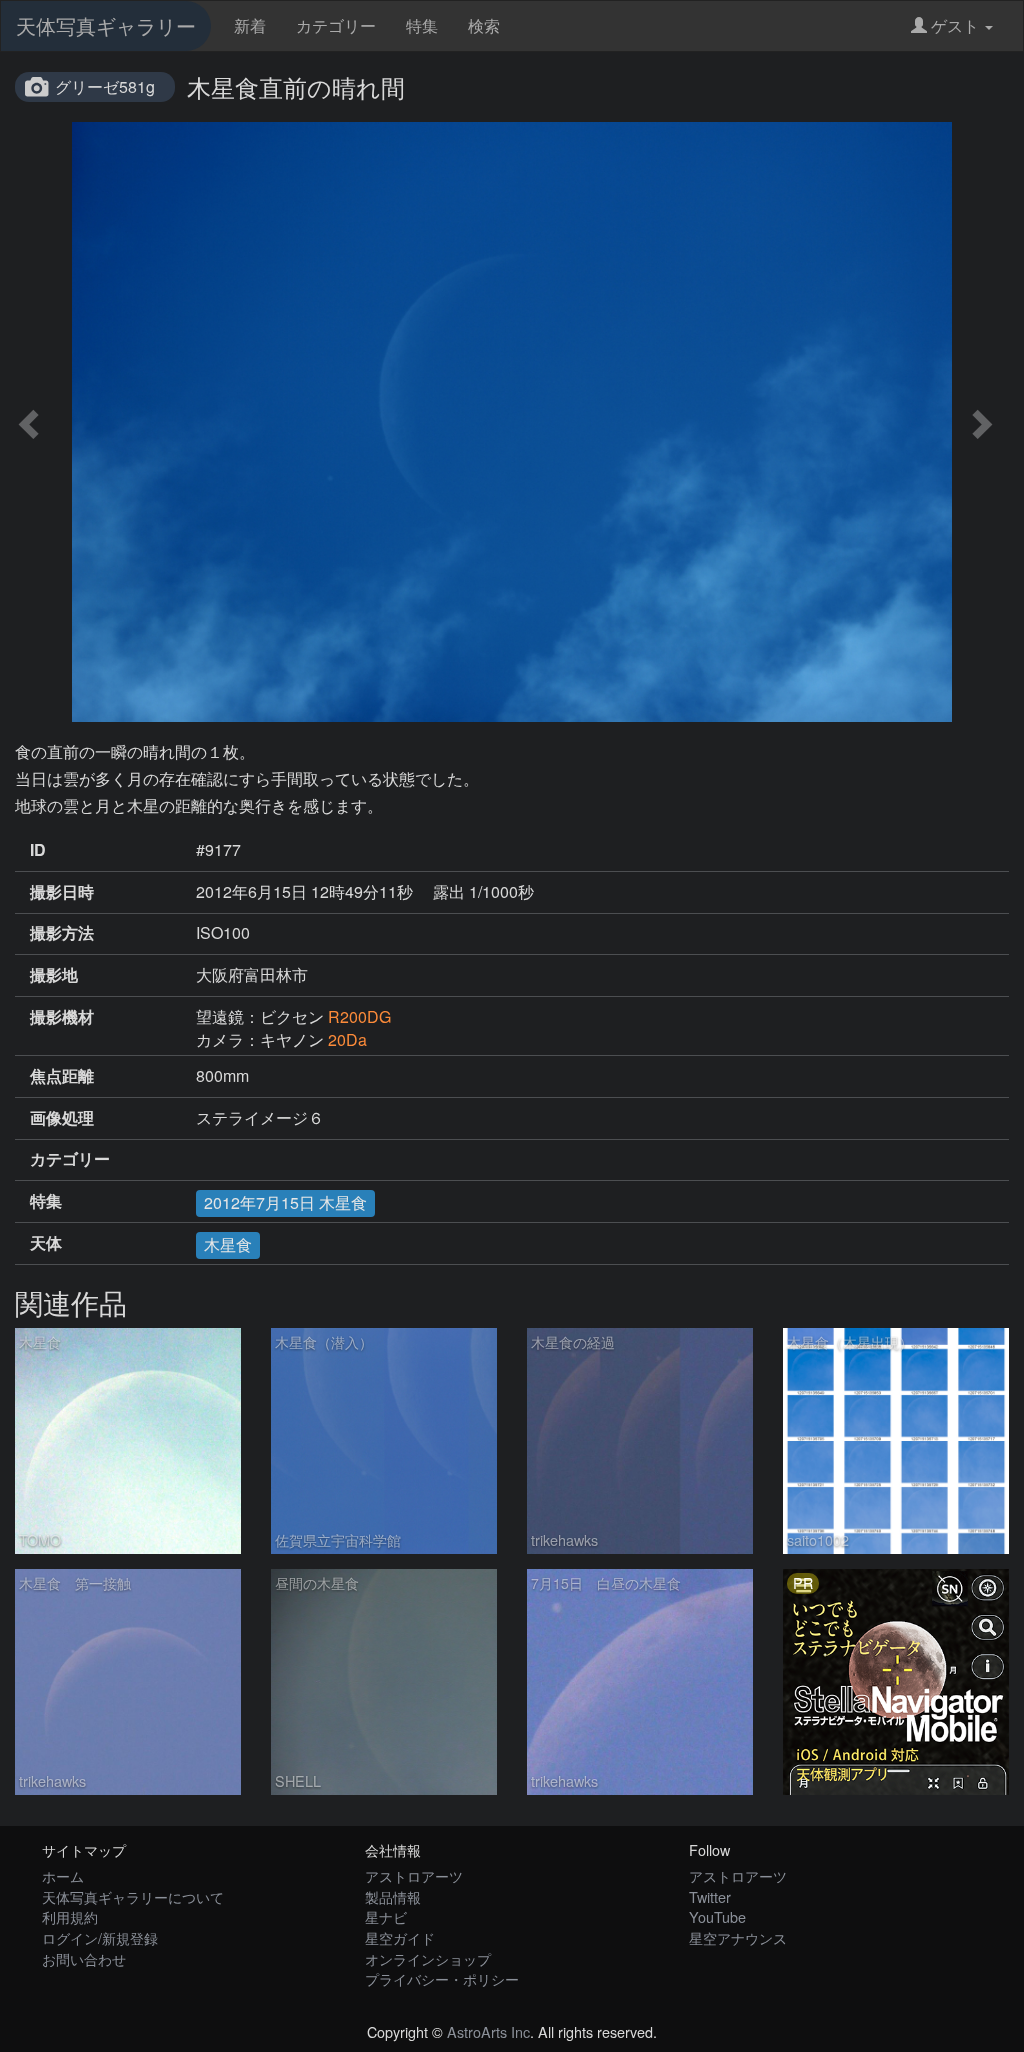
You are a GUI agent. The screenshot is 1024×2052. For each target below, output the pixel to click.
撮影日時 (62, 892)
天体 (46, 1243)
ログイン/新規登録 (100, 1937)
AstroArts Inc (488, 2031)
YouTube (717, 1916)
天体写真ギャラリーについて (133, 1896)
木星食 (228, 1244)
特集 (422, 25)
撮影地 (54, 975)
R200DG (359, 1016)
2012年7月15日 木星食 (285, 1202)
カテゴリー (336, 25)
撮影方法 (62, 933)
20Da (347, 1039)
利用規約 (70, 1916)
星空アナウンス (738, 1937)
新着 (250, 25)
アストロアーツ (414, 1875)
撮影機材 (62, 1017)
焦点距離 (62, 1076)
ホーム (63, 1875)
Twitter (710, 1896)
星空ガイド (400, 1937)
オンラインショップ (428, 1958)
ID (38, 850)
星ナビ (386, 1916)
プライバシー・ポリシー (442, 1978)
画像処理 (62, 1118)
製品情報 (393, 1896)
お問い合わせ (84, 1958)
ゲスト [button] (955, 25)
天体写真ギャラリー (106, 25)
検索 (484, 25)
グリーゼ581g (105, 86)
